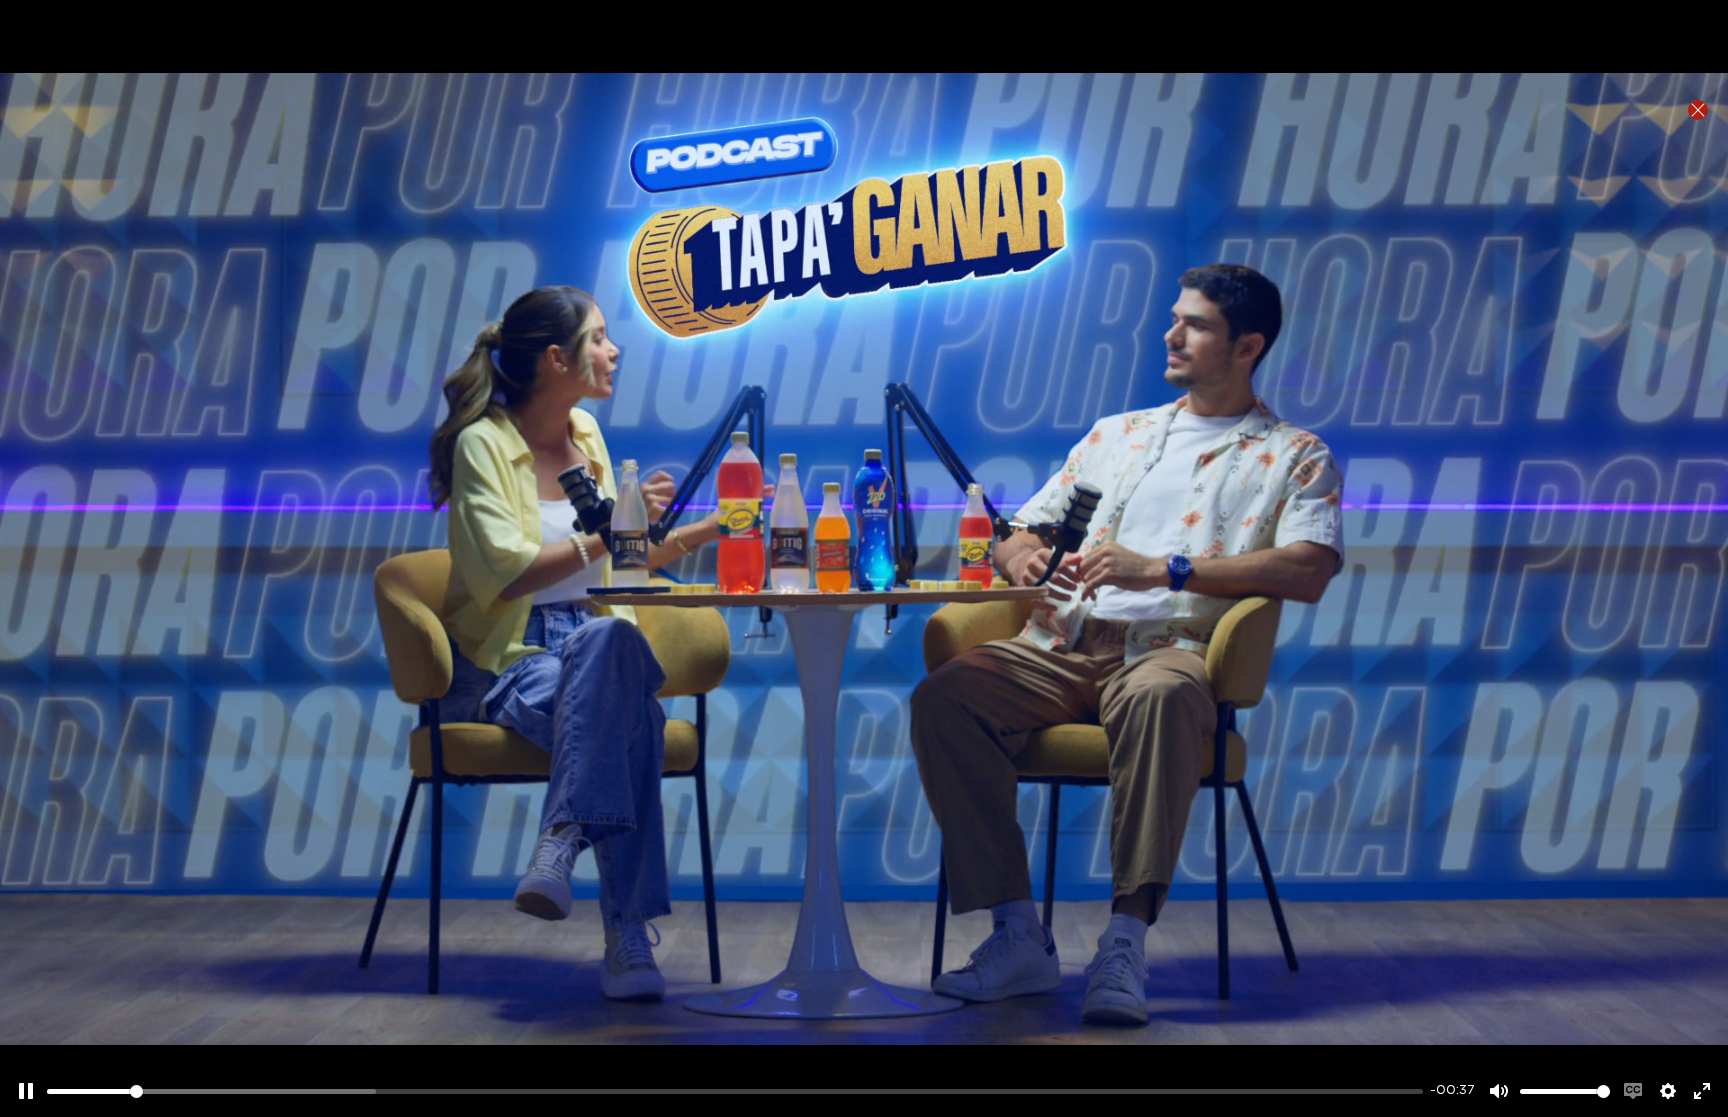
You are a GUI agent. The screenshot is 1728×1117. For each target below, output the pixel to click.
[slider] (735, 1091)
